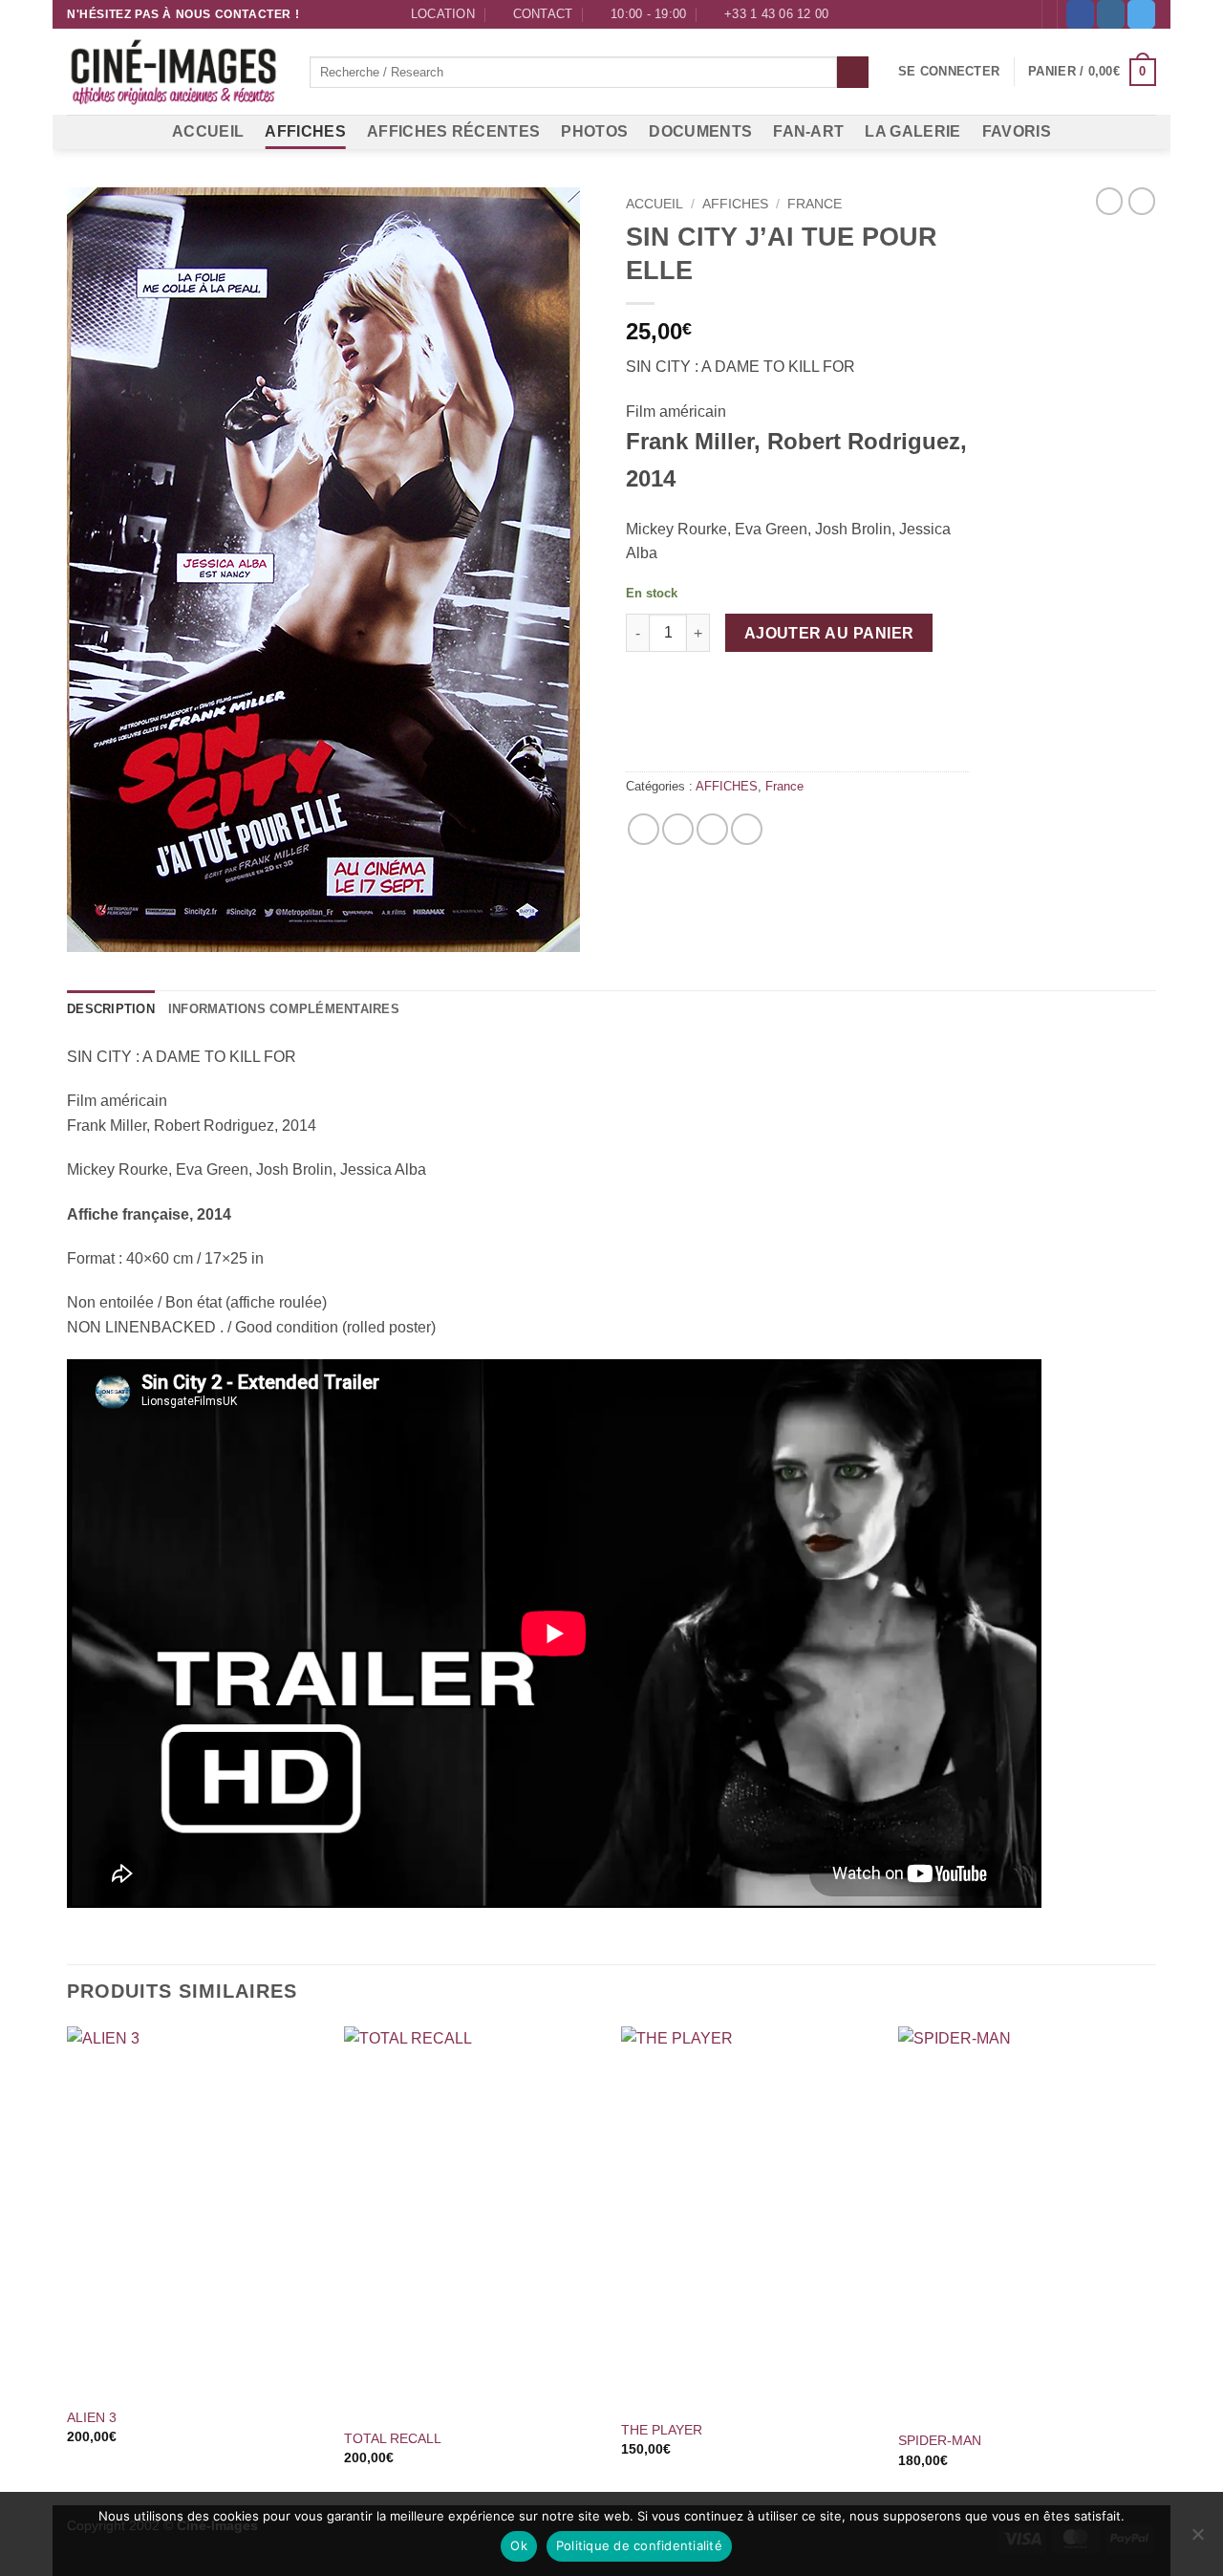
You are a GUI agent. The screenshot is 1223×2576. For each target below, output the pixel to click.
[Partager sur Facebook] (644, 829)
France (815, 204)
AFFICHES (305, 131)
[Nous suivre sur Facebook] (1080, 14)
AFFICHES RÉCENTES (453, 131)
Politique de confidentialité (639, 2545)
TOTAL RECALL (393, 2438)
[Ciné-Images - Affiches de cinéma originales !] (174, 73)
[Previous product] (1142, 201)
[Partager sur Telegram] (747, 829)
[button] (949, 72)
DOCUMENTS (700, 131)
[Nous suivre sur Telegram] (1141, 14)
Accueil (654, 204)
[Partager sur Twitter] (678, 829)
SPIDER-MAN (940, 2440)
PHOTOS (594, 131)
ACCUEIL (208, 131)
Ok (519, 2545)
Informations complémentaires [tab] (284, 1009)
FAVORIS (1017, 131)
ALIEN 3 (92, 2417)
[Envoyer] (853, 73)
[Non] (1197, 2540)
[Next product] (1109, 201)
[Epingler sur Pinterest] (712, 829)
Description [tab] (111, 1009)
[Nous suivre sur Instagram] (1111, 14)
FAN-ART (808, 131)
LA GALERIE (912, 131)
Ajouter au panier (829, 633)
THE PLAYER (662, 2430)
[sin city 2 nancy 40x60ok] (332, 570)
